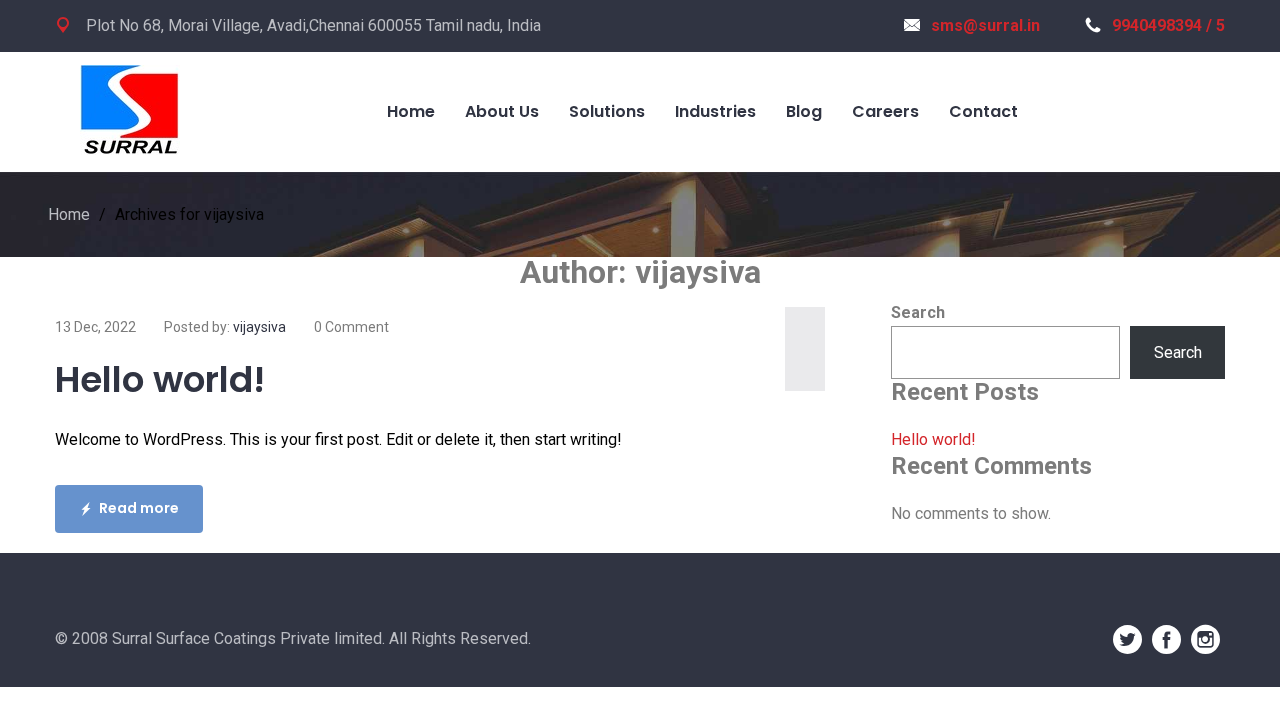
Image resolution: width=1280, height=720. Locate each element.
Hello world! (160, 379)
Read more (139, 508)
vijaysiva (259, 327)
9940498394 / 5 (1168, 25)
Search (918, 312)
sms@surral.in (985, 25)
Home (69, 214)
